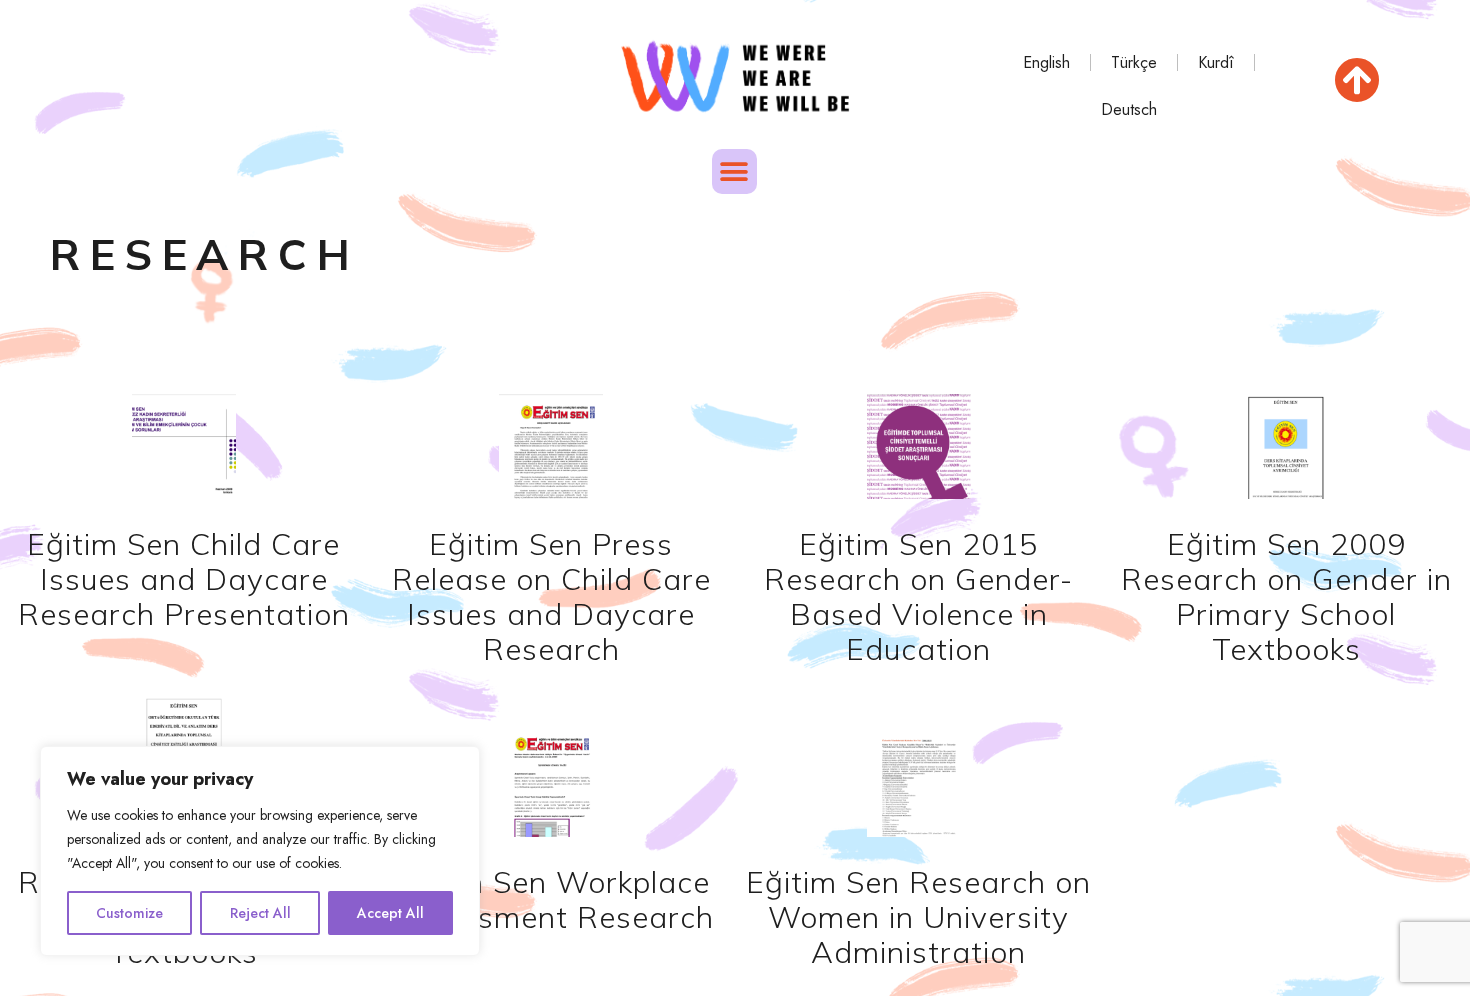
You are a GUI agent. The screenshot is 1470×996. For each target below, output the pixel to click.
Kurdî (1217, 62)
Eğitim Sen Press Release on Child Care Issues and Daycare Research (551, 596)
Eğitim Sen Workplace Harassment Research (551, 899)
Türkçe (1135, 62)
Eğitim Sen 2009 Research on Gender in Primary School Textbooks (1286, 596)
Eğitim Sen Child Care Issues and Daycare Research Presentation (184, 579)
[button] (734, 171)
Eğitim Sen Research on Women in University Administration (918, 917)
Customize (129, 913)
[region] (260, 851)
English (1047, 62)
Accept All (390, 913)
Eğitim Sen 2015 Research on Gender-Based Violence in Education (918, 596)
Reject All (260, 913)
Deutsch (1130, 109)
